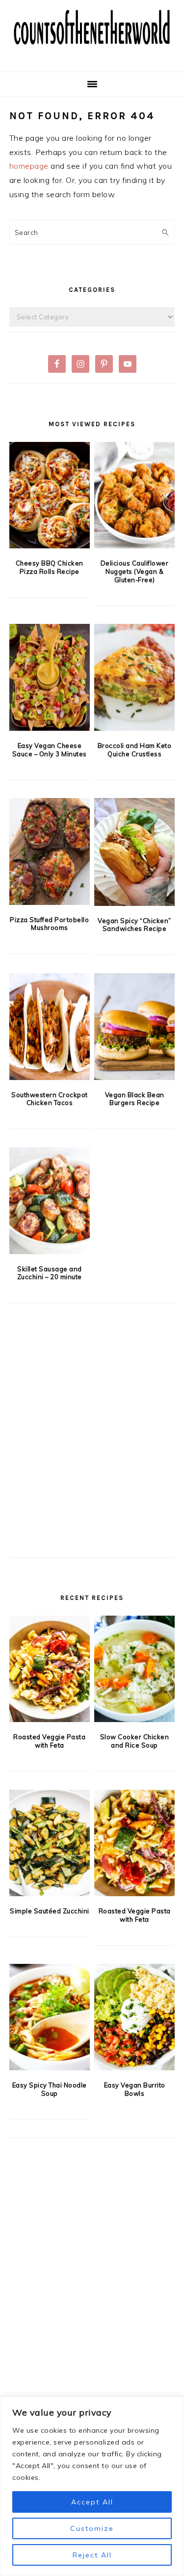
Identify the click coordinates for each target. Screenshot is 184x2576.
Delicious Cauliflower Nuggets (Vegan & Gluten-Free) (135, 571)
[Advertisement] (92, 1446)
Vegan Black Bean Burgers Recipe (135, 1099)
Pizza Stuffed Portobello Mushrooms (49, 924)
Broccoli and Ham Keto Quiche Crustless (135, 750)
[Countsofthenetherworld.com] (92, 56)
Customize (92, 2528)
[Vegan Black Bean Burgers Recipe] (134, 1027)
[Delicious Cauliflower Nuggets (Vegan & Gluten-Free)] (134, 495)
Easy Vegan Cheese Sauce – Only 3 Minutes (50, 750)
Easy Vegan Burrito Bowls (135, 2089)
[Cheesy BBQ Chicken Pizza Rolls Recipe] (50, 495)
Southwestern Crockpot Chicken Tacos (50, 1099)
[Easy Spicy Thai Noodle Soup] (50, 2017)
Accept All (92, 2502)
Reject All (92, 2555)
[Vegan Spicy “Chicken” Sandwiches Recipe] (134, 852)
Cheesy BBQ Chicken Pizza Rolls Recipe (50, 567)
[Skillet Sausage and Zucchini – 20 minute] (50, 1201)
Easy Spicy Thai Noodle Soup (50, 2089)
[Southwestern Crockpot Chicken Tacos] (50, 1027)
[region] (92, 2486)
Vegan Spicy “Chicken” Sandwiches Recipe (134, 925)
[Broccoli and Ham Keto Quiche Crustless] (134, 677)
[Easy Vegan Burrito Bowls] (134, 2017)
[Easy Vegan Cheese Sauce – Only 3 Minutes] (50, 677)
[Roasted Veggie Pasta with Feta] (50, 1669)
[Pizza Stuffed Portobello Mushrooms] (50, 851)
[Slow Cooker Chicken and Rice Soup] (134, 1669)
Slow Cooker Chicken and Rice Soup (135, 1741)
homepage (29, 166)
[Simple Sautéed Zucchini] (50, 1843)
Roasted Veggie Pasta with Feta (49, 1741)
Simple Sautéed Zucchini (50, 1911)
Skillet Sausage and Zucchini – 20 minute (50, 1273)
